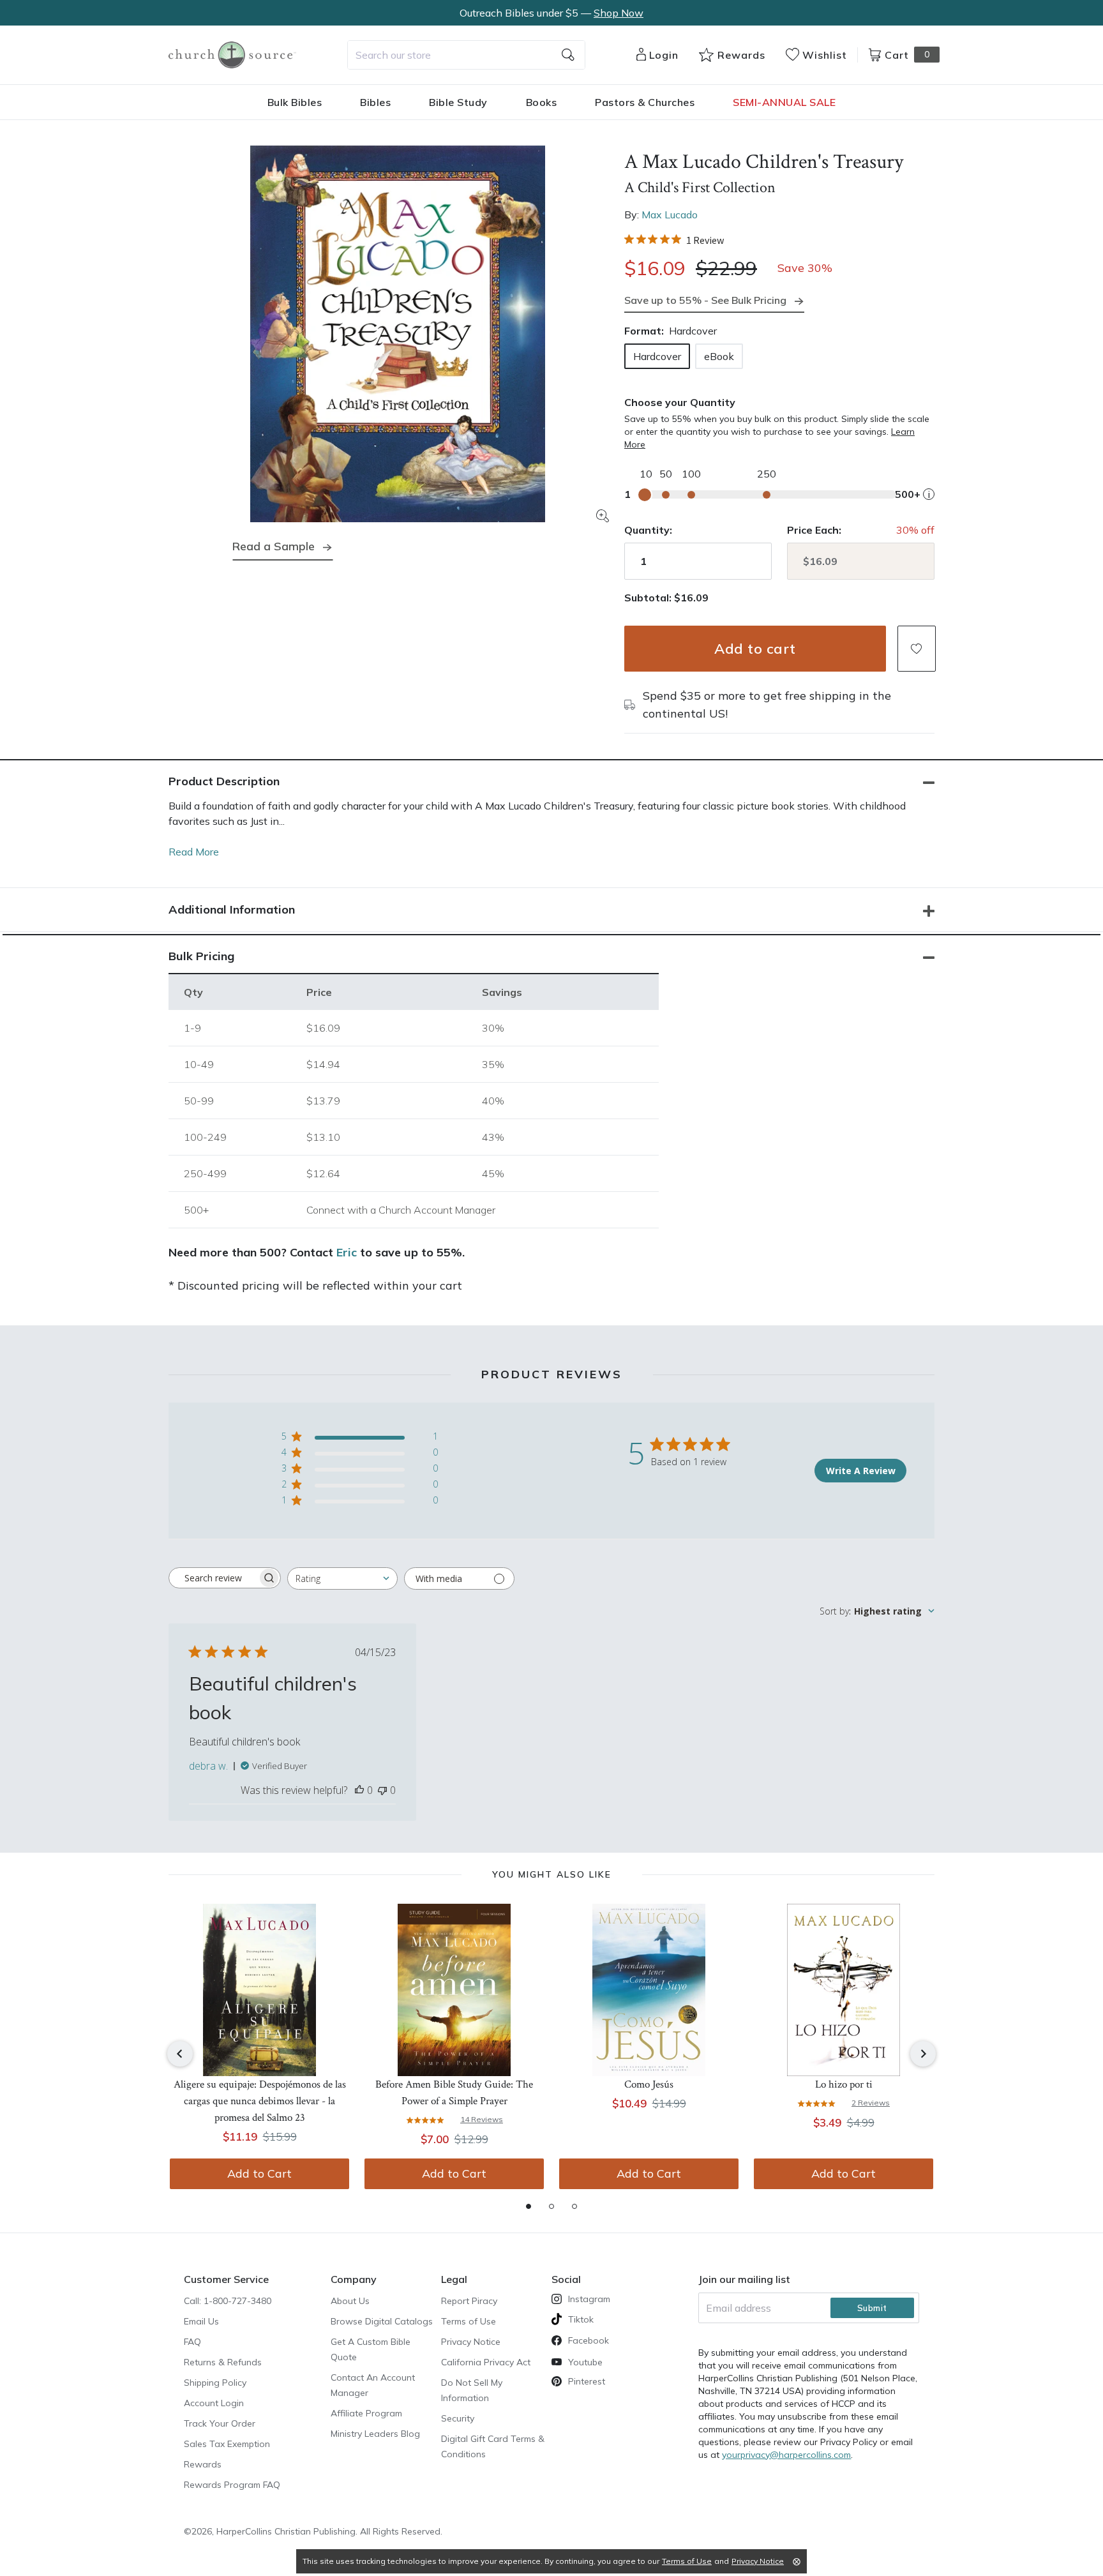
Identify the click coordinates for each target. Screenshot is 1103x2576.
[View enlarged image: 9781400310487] (398, 334)
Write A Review (861, 1471)
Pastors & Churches (645, 102)
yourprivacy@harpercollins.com (786, 2455)
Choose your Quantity (680, 402)
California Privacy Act (486, 2362)
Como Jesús (649, 2084)
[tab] (529, 2206)
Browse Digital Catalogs (382, 2321)
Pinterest (587, 2381)
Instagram (589, 2299)
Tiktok (581, 2319)
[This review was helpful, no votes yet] (359, 1790)
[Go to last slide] (180, 2054)
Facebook (589, 2340)
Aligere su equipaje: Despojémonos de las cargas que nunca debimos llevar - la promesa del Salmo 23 (260, 2101)
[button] (917, 649)
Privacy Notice (471, 2342)
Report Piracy (469, 2301)
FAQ (192, 2342)
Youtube (585, 2362)
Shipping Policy (215, 2383)
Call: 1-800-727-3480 (228, 2301)
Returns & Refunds (223, 2362)
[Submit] (568, 55)
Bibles (375, 102)
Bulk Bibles (295, 102)
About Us (350, 2301)
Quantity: (648, 530)
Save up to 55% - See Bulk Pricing (705, 300)
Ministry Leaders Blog (375, 2434)
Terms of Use (469, 2321)
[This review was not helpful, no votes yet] (382, 1790)
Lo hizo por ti (844, 2084)
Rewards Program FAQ (232, 2485)
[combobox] (466, 55)
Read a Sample (274, 546)
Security (458, 2418)
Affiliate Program (366, 2413)
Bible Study (458, 102)
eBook (719, 356)
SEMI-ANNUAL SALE (784, 102)
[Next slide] (923, 2054)
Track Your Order (220, 2423)
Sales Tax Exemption (227, 2444)
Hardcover (657, 356)
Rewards (203, 2464)
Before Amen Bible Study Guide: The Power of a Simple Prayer (454, 2093)
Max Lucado (670, 215)
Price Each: (814, 530)
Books (542, 102)
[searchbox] (213, 1578)
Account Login (214, 2403)
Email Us (201, 2321)
